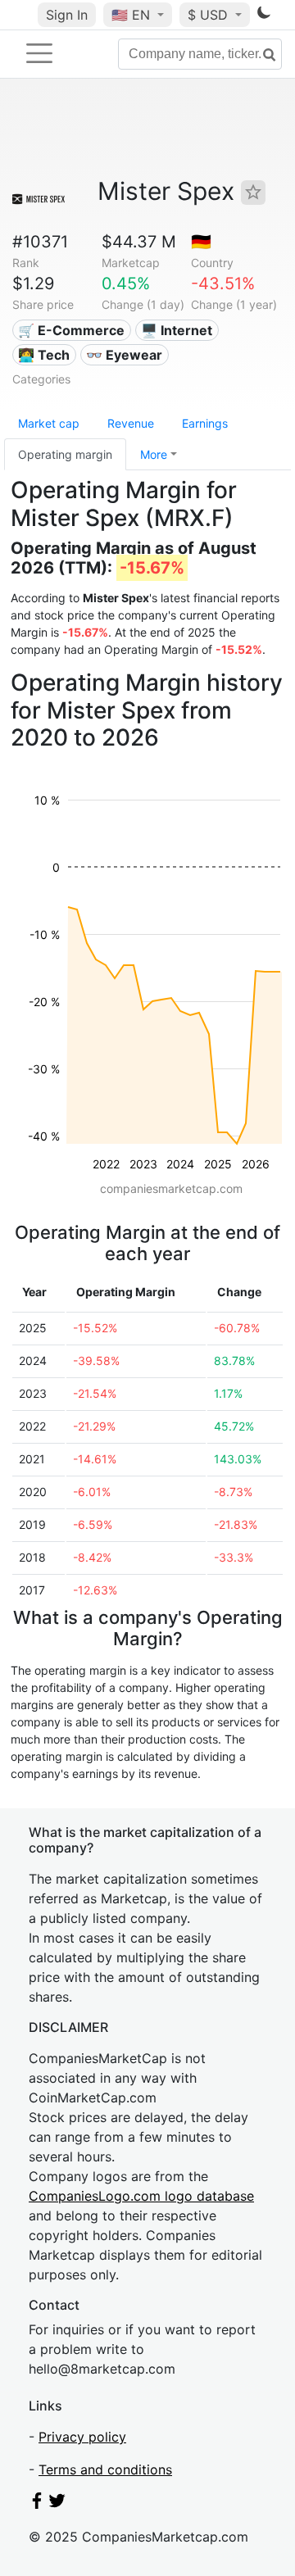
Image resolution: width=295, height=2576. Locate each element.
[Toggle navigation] (39, 53)
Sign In (67, 15)
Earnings (205, 423)
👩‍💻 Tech (44, 355)
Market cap (49, 423)
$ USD (210, 15)
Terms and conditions (105, 2469)
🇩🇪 (201, 242)
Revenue (131, 423)
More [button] (154, 454)
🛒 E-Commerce (71, 330)
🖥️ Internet (177, 330)
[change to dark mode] (264, 16)
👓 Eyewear (124, 355)
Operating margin (65, 454)
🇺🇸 (131, 15)
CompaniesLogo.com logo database (141, 2196)
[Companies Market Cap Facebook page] (37, 2504)
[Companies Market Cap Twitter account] (57, 2504)
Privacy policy (82, 2437)
